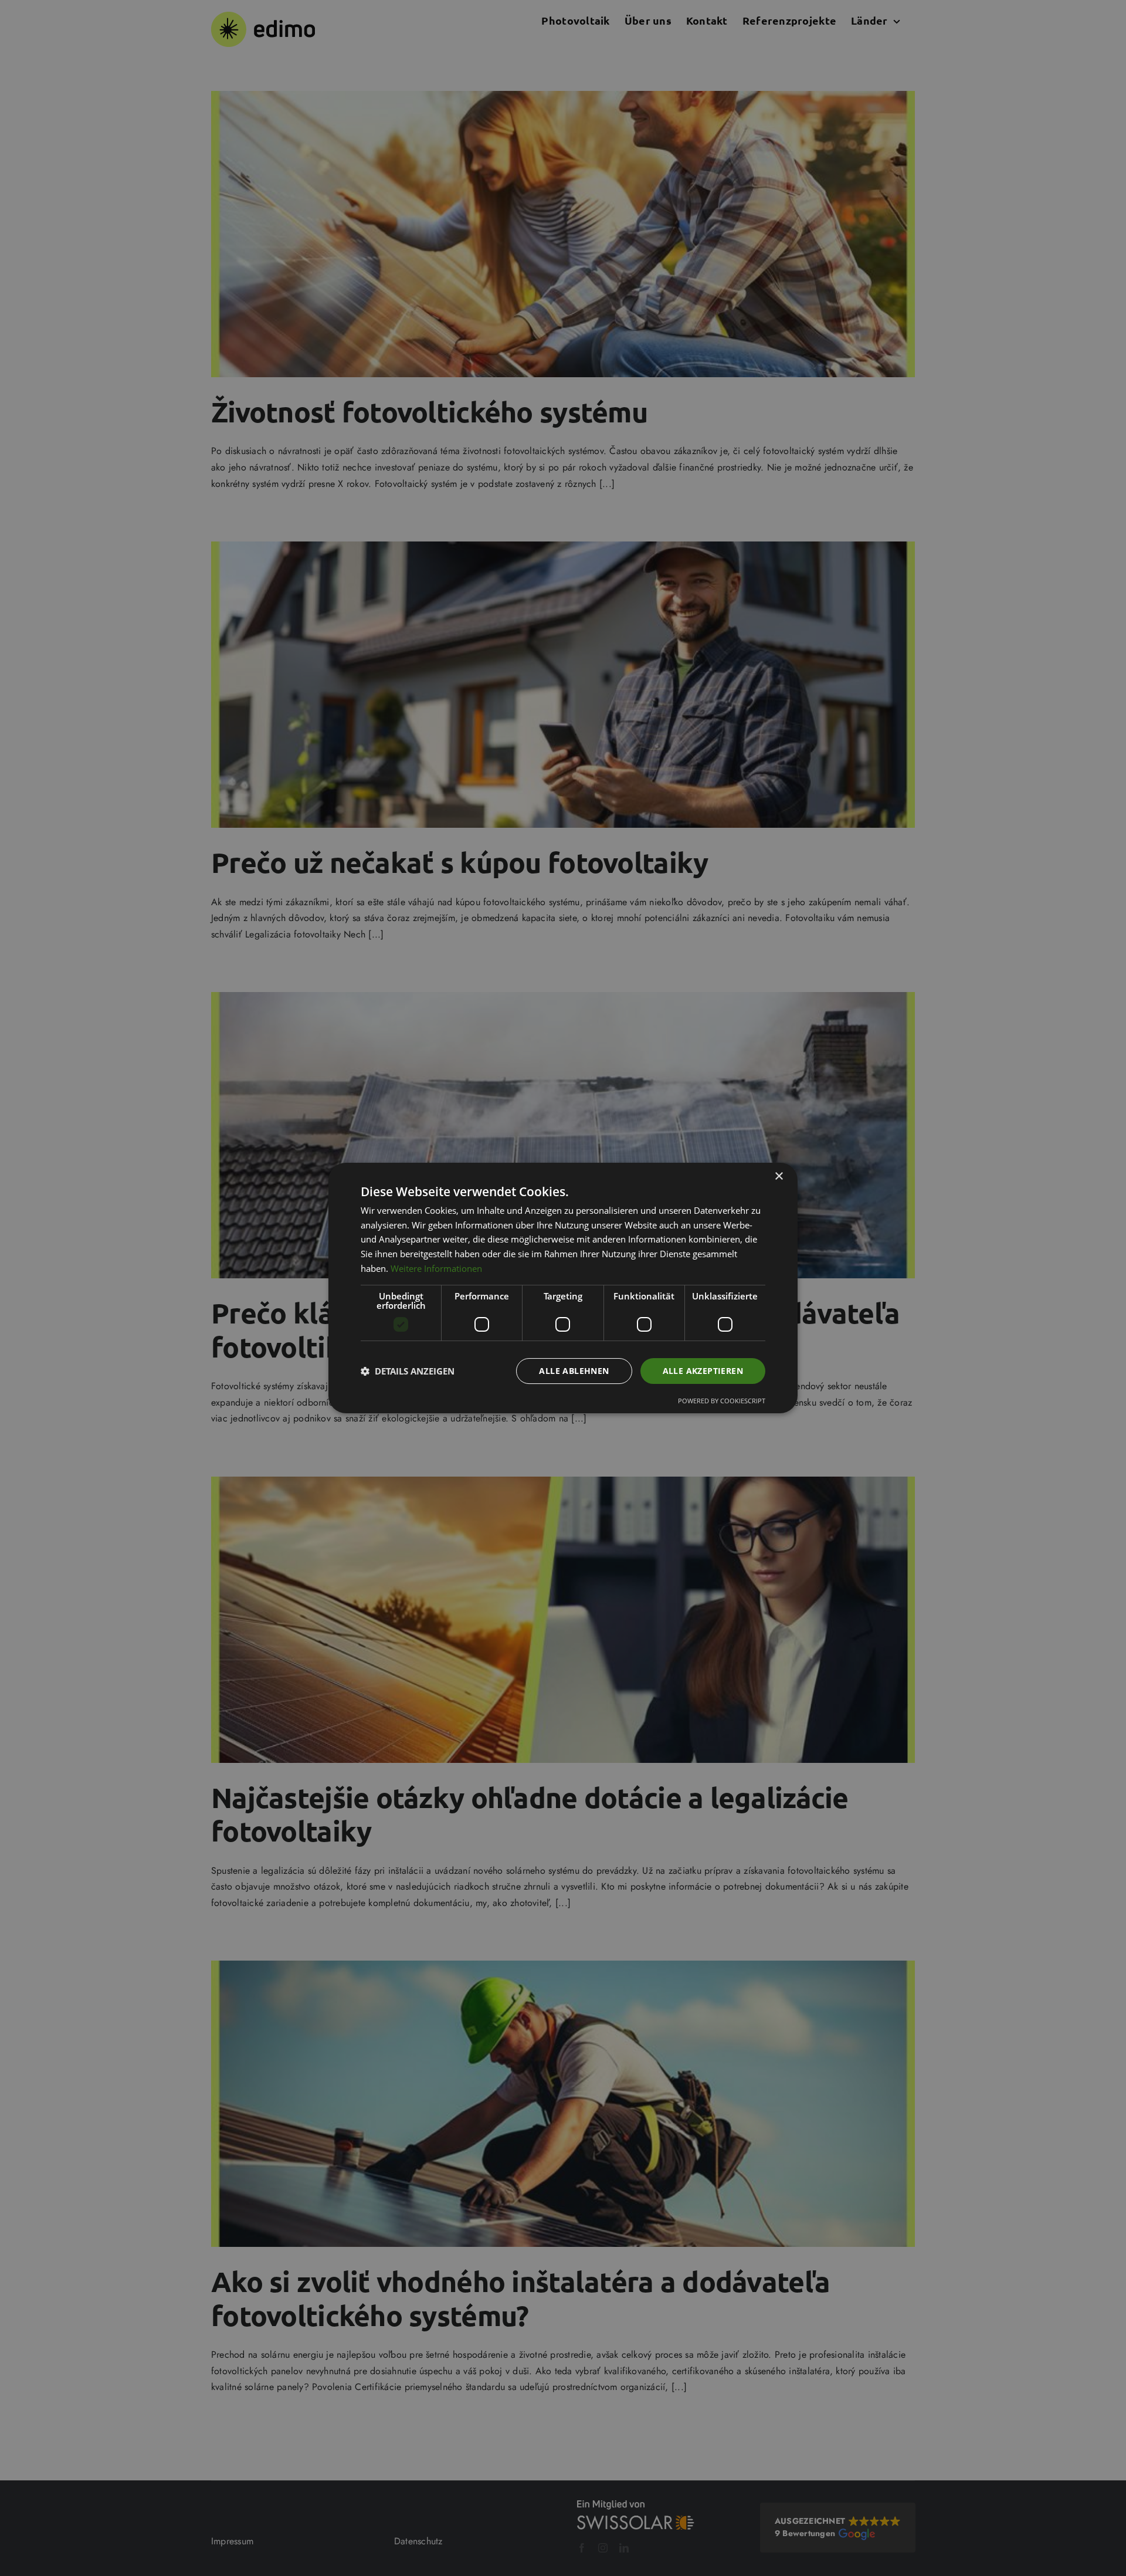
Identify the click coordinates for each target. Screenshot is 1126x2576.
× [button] (779, 1177)
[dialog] (563, 1288)
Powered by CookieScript (722, 1401)
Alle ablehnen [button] (574, 1371)
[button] (408, 1371)
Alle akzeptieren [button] (703, 1371)
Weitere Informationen (436, 1268)
